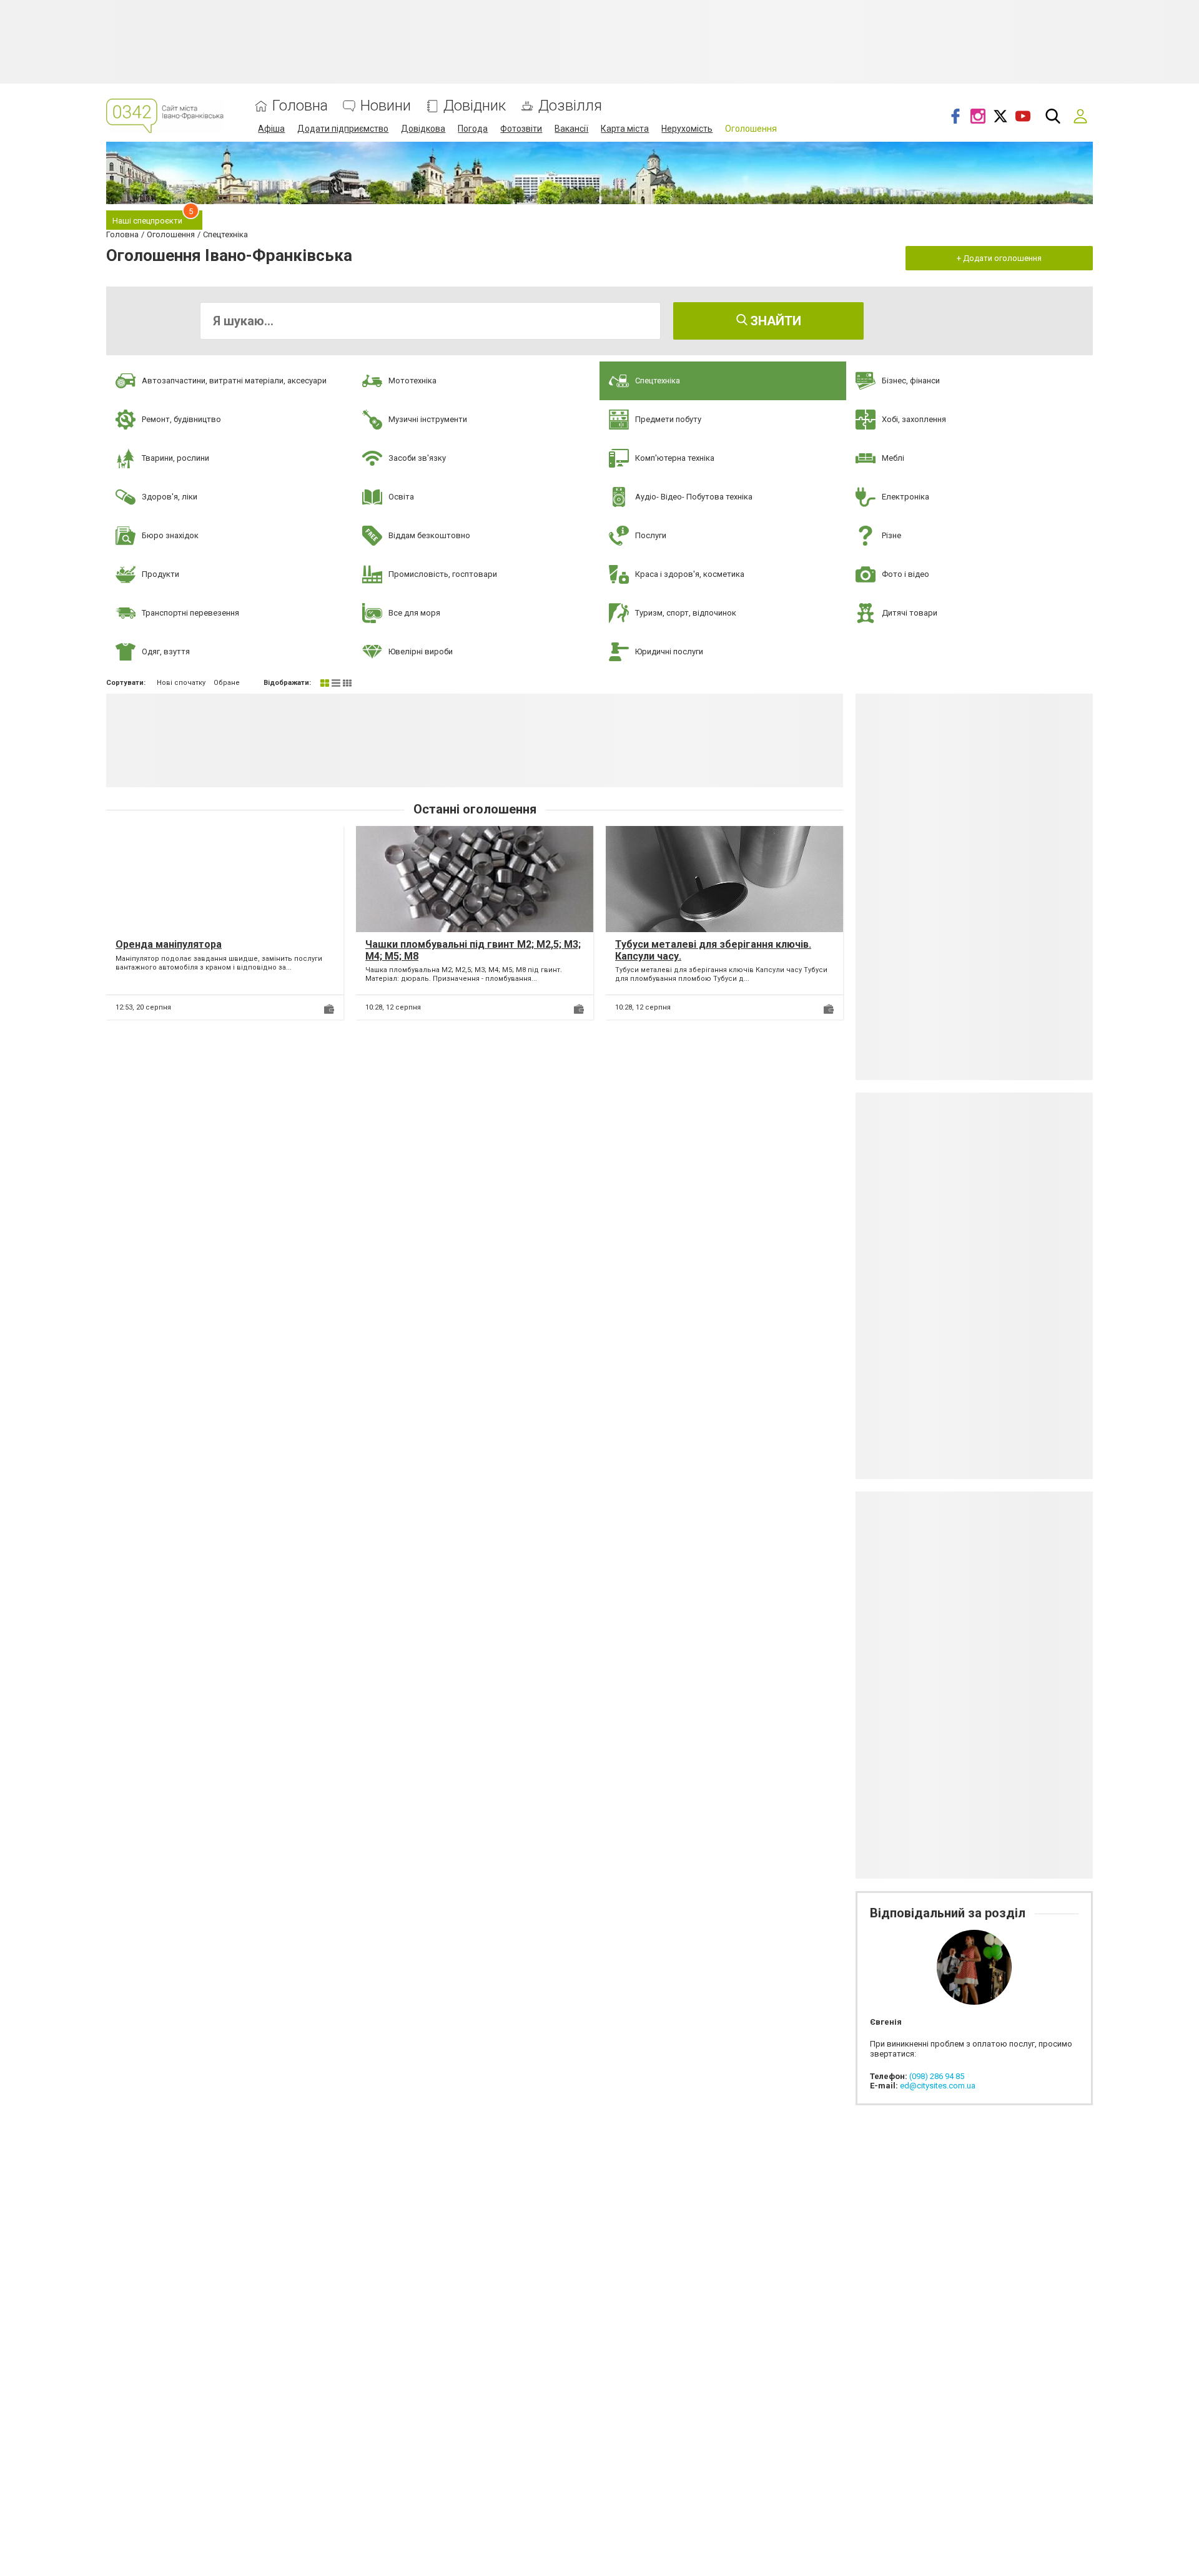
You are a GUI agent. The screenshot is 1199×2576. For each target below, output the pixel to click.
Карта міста (625, 129)
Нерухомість (687, 129)
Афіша (271, 129)
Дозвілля (570, 106)
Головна (300, 106)
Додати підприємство (343, 129)
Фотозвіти (521, 129)
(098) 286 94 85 (937, 2076)
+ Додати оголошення (999, 258)
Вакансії (571, 129)
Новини (386, 106)
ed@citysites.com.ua (938, 2086)
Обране (227, 683)
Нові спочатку (181, 683)
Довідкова (423, 129)
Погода (473, 129)
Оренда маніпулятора (169, 944)
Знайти (774, 321)
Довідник (475, 106)
